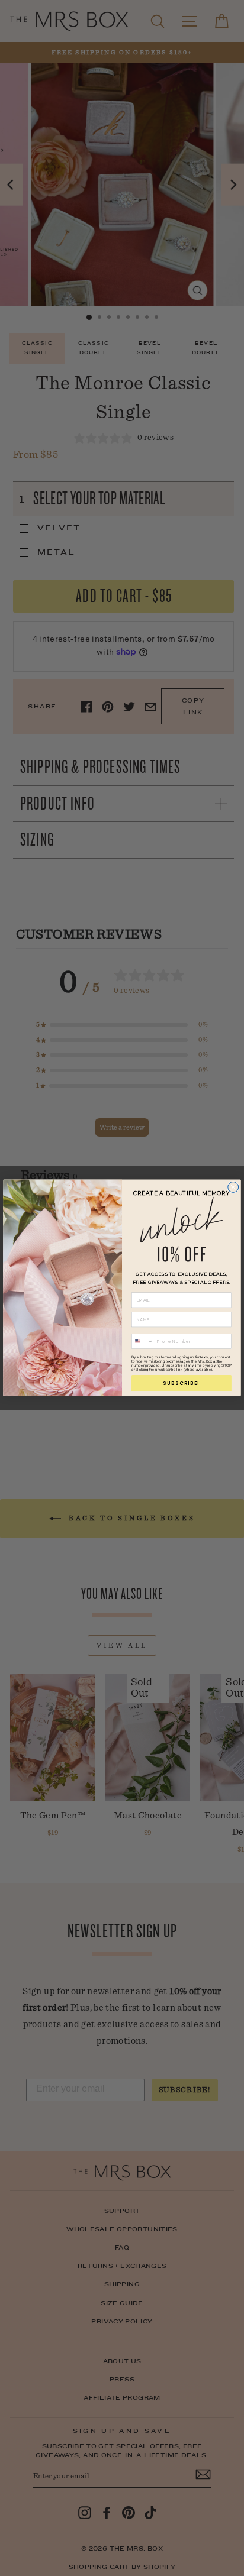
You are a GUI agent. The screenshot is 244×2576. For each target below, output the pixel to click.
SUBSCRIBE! (181, 1383)
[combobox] (142, 1342)
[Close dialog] (233, 1187)
